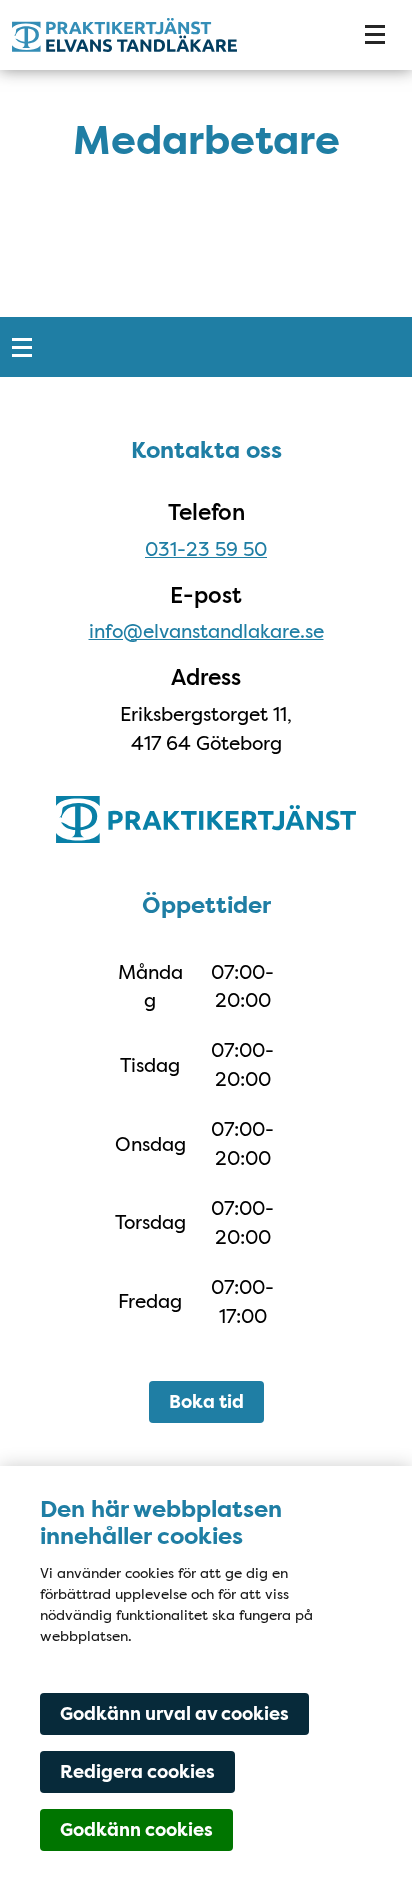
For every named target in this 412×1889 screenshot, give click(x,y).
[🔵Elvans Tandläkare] (166, 35)
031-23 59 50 (206, 549)
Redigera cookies (137, 1772)
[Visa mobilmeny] (375, 35)
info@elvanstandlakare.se (206, 631)
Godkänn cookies (136, 1830)
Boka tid (206, 1402)
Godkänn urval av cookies (174, 1714)
